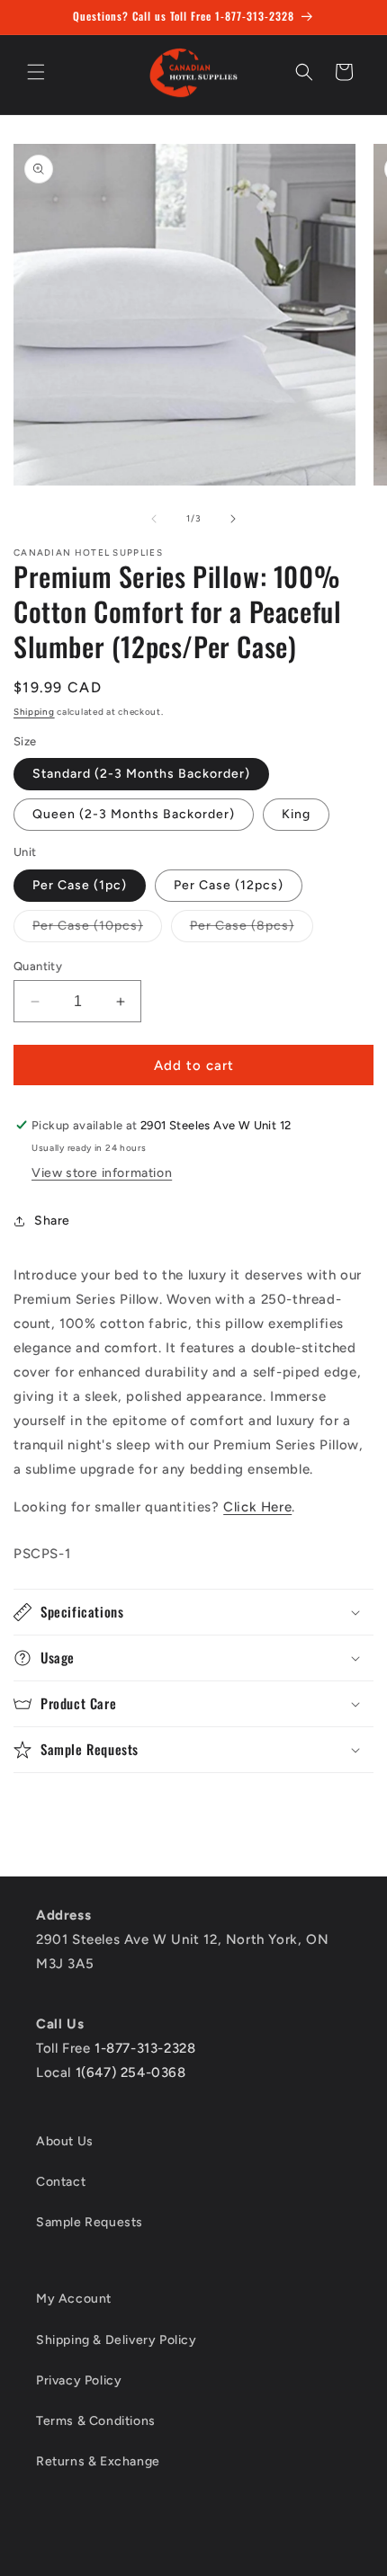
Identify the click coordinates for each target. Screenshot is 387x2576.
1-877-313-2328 (145, 2048)
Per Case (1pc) (80, 885)
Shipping (34, 712)
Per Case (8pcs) (252, 930)
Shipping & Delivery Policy (117, 2340)
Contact (61, 2182)
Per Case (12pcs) (229, 885)
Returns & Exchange (98, 2461)
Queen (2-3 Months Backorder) (134, 814)
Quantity (38, 966)
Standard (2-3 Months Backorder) (141, 774)
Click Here (257, 1507)
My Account (74, 2299)
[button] (36, 72)
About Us (65, 2141)
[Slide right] (233, 519)
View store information (102, 1173)
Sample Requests (90, 2222)
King (296, 814)
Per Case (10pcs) (97, 930)
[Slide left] (154, 519)
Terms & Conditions (96, 2421)
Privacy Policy (79, 2380)
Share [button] (52, 1221)
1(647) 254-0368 (131, 2072)
